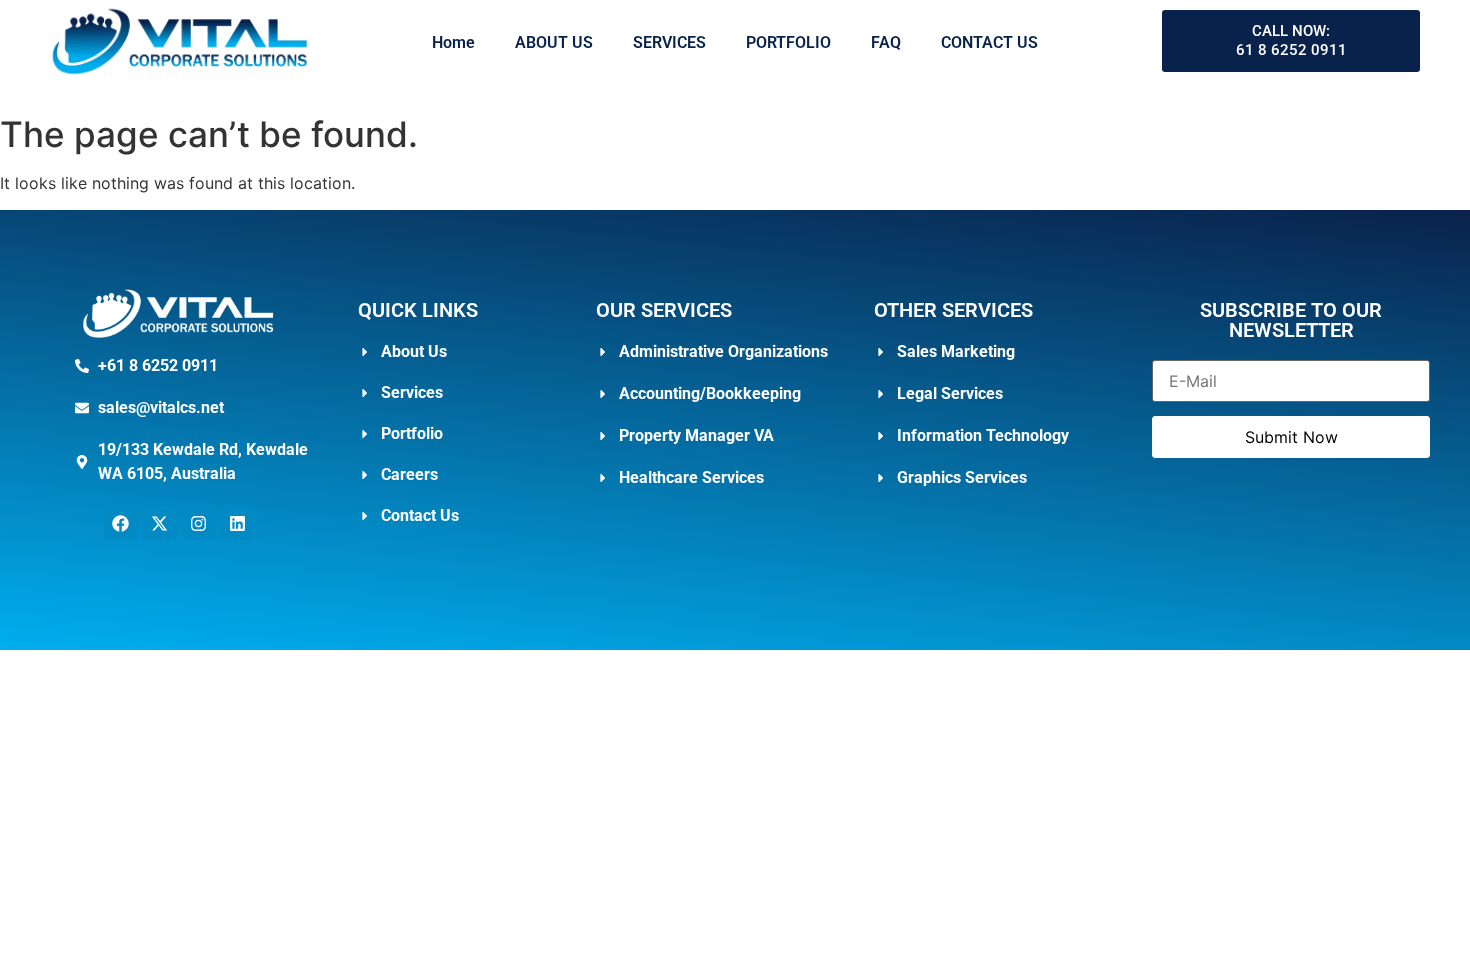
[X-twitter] (160, 523)
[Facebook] (121, 523)
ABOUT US (554, 42)
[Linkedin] (238, 523)
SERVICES (669, 42)
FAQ (886, 42)
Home (453, 42)
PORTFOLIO (788, 42)
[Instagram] (199, 523)
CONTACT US (989, 42)
